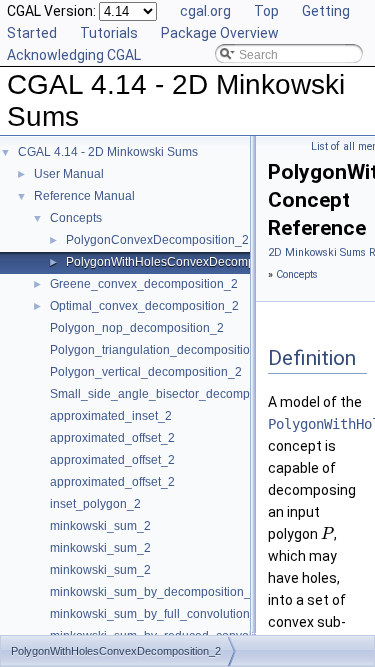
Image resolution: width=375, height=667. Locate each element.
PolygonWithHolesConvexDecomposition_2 (185, 262)
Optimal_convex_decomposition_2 (144, 306)
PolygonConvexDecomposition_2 (157, 240)
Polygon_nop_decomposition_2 (137, 328)
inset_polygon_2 (95, 504)
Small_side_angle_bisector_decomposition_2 (175, 394)
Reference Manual (84, 196)
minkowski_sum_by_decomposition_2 (154, 592)
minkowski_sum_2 (100, 526)
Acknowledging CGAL (74, 55)
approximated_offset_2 (112, 438)
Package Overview (220, 33)
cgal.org (205, 11)
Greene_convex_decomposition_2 (144, 284)
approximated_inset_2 (111, 416)
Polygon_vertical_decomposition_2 (146, 372)
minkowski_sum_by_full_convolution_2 (157, 614)
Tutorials (109, 33)
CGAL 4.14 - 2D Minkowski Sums (108, 152)
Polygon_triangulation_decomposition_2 (160, 350)
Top (266, 11)
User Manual (69, 174)
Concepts (76, 218)
